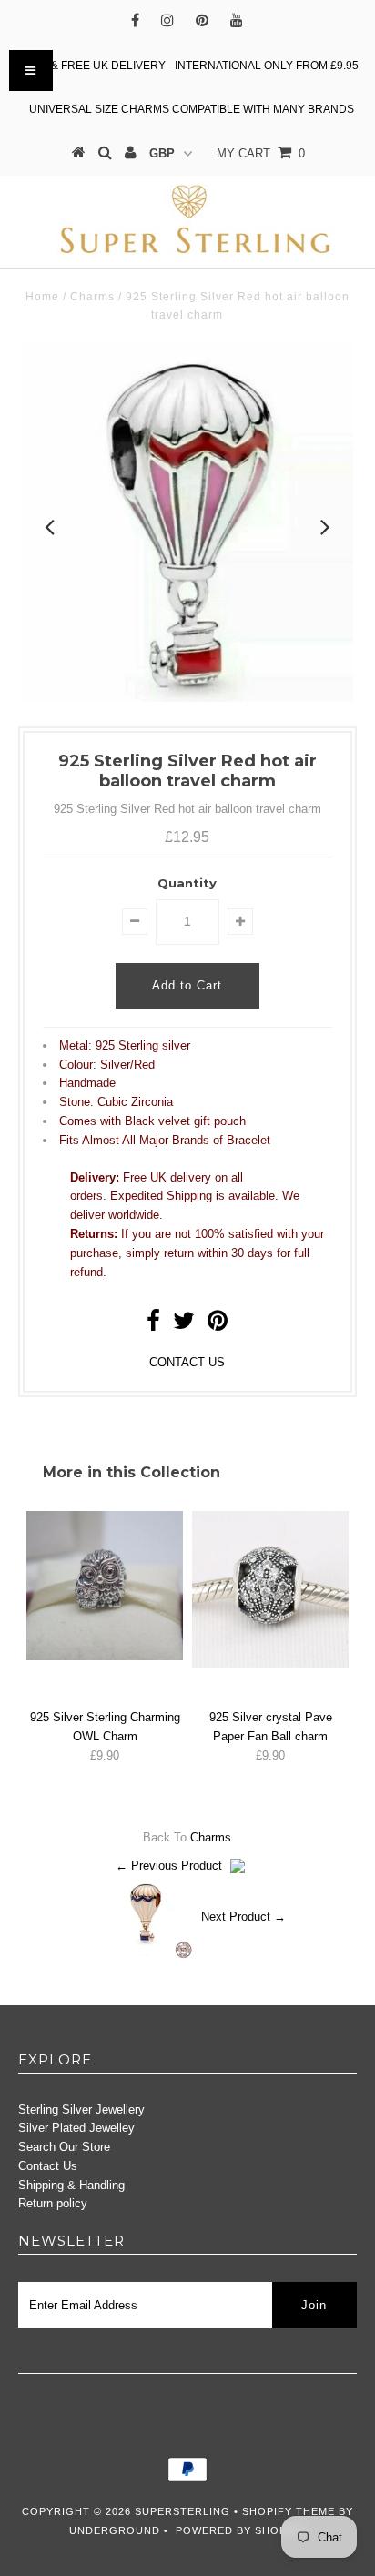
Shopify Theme (289, 2511)
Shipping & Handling (71, 2185)
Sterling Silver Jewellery (81, 2109)
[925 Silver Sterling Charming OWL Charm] (105, 1656)
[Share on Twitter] (184, 1325)
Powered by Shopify (240, 2530)
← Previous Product (169, 1866)
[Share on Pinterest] (218, 1325)
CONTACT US (187, 1362)
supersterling (182, 2511)
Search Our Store (64, 2147)
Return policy (53, 2203)
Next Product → (243, 1916)
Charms (92, 297)
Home (42, 297)
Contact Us (48, 2166)
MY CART (261, 153)
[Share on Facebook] (153, 1325)
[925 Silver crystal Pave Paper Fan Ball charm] (270, 1663)
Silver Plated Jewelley (76, 2128)
